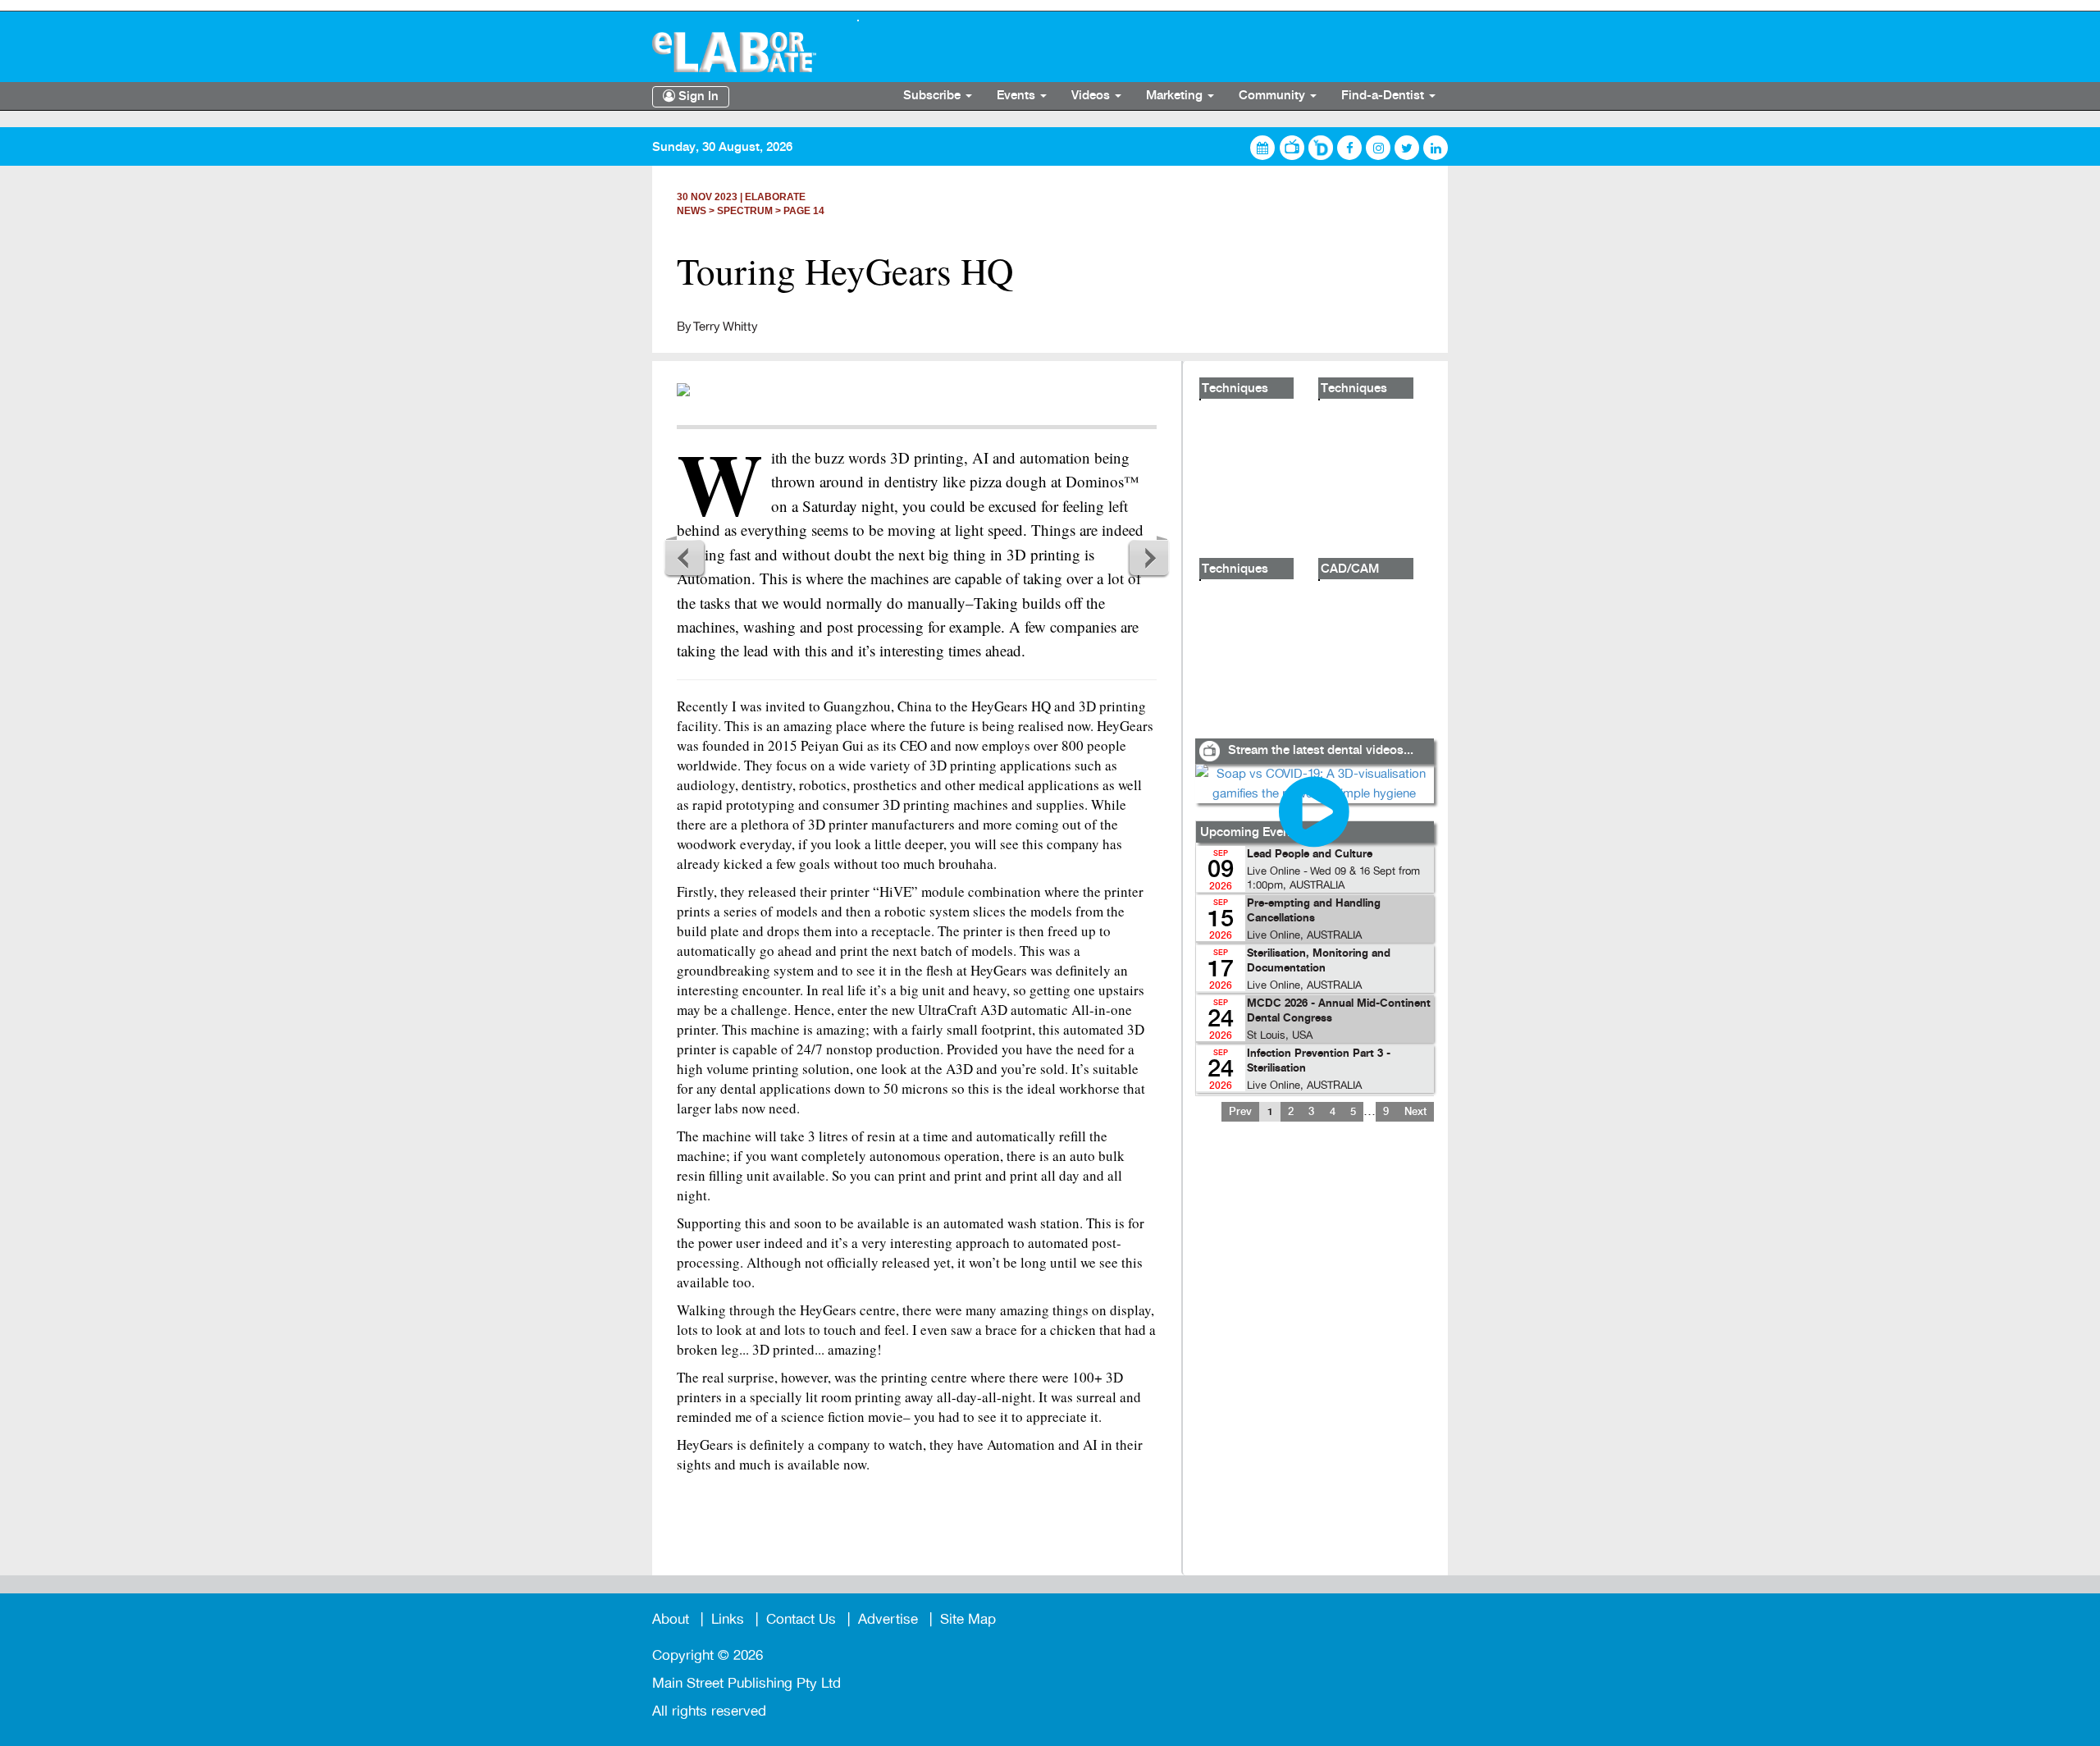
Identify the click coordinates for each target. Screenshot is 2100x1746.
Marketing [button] (1176, 96)
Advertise (888, 1619)
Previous (685, 557)
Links (728, 1619)
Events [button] (1018, 96)
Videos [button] (1092, 96)
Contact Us (801, 1619)
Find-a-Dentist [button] (1384, 96)
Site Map (968, 1619)
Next (1148, 557)
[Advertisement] (1314, 1359)
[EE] (742, 52)
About (671, 1619)
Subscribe (934, 96)
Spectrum (745, 211)
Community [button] (1274, 96)
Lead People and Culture (1310, 855)
